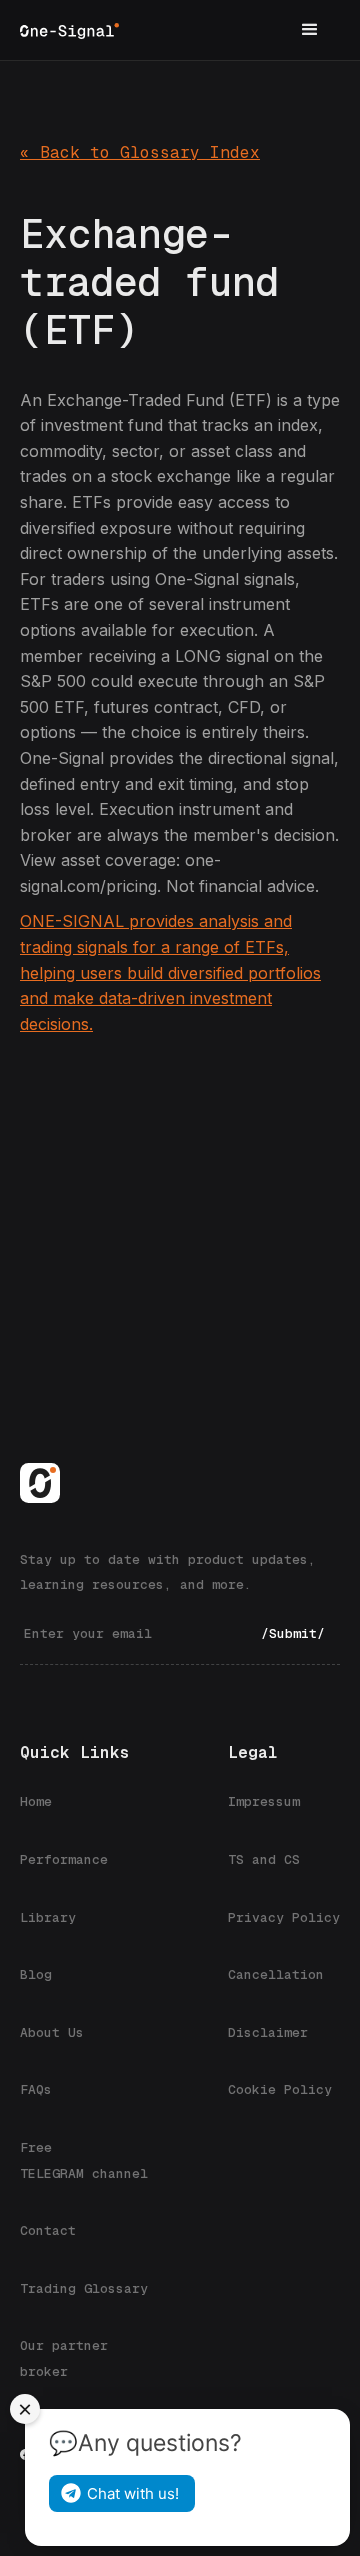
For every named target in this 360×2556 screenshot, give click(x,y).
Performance (64, 1859)
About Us (52, 2032)
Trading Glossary (84, 2288)
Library (48, 1917)
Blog (36, 1974)
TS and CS (264, 1859)
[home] (69, 30)
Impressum (264, 1801)
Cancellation (276, 1974)
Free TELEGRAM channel (84, 2160)
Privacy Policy (284, 1917)
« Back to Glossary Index (140, 152)
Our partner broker (64, 2358)
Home (36, 1801)
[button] (310, 30)
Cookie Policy (280, 2089)
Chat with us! (133, 2493)
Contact (48, 2230)
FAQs (36, 2089)
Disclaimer (268, 2032)
